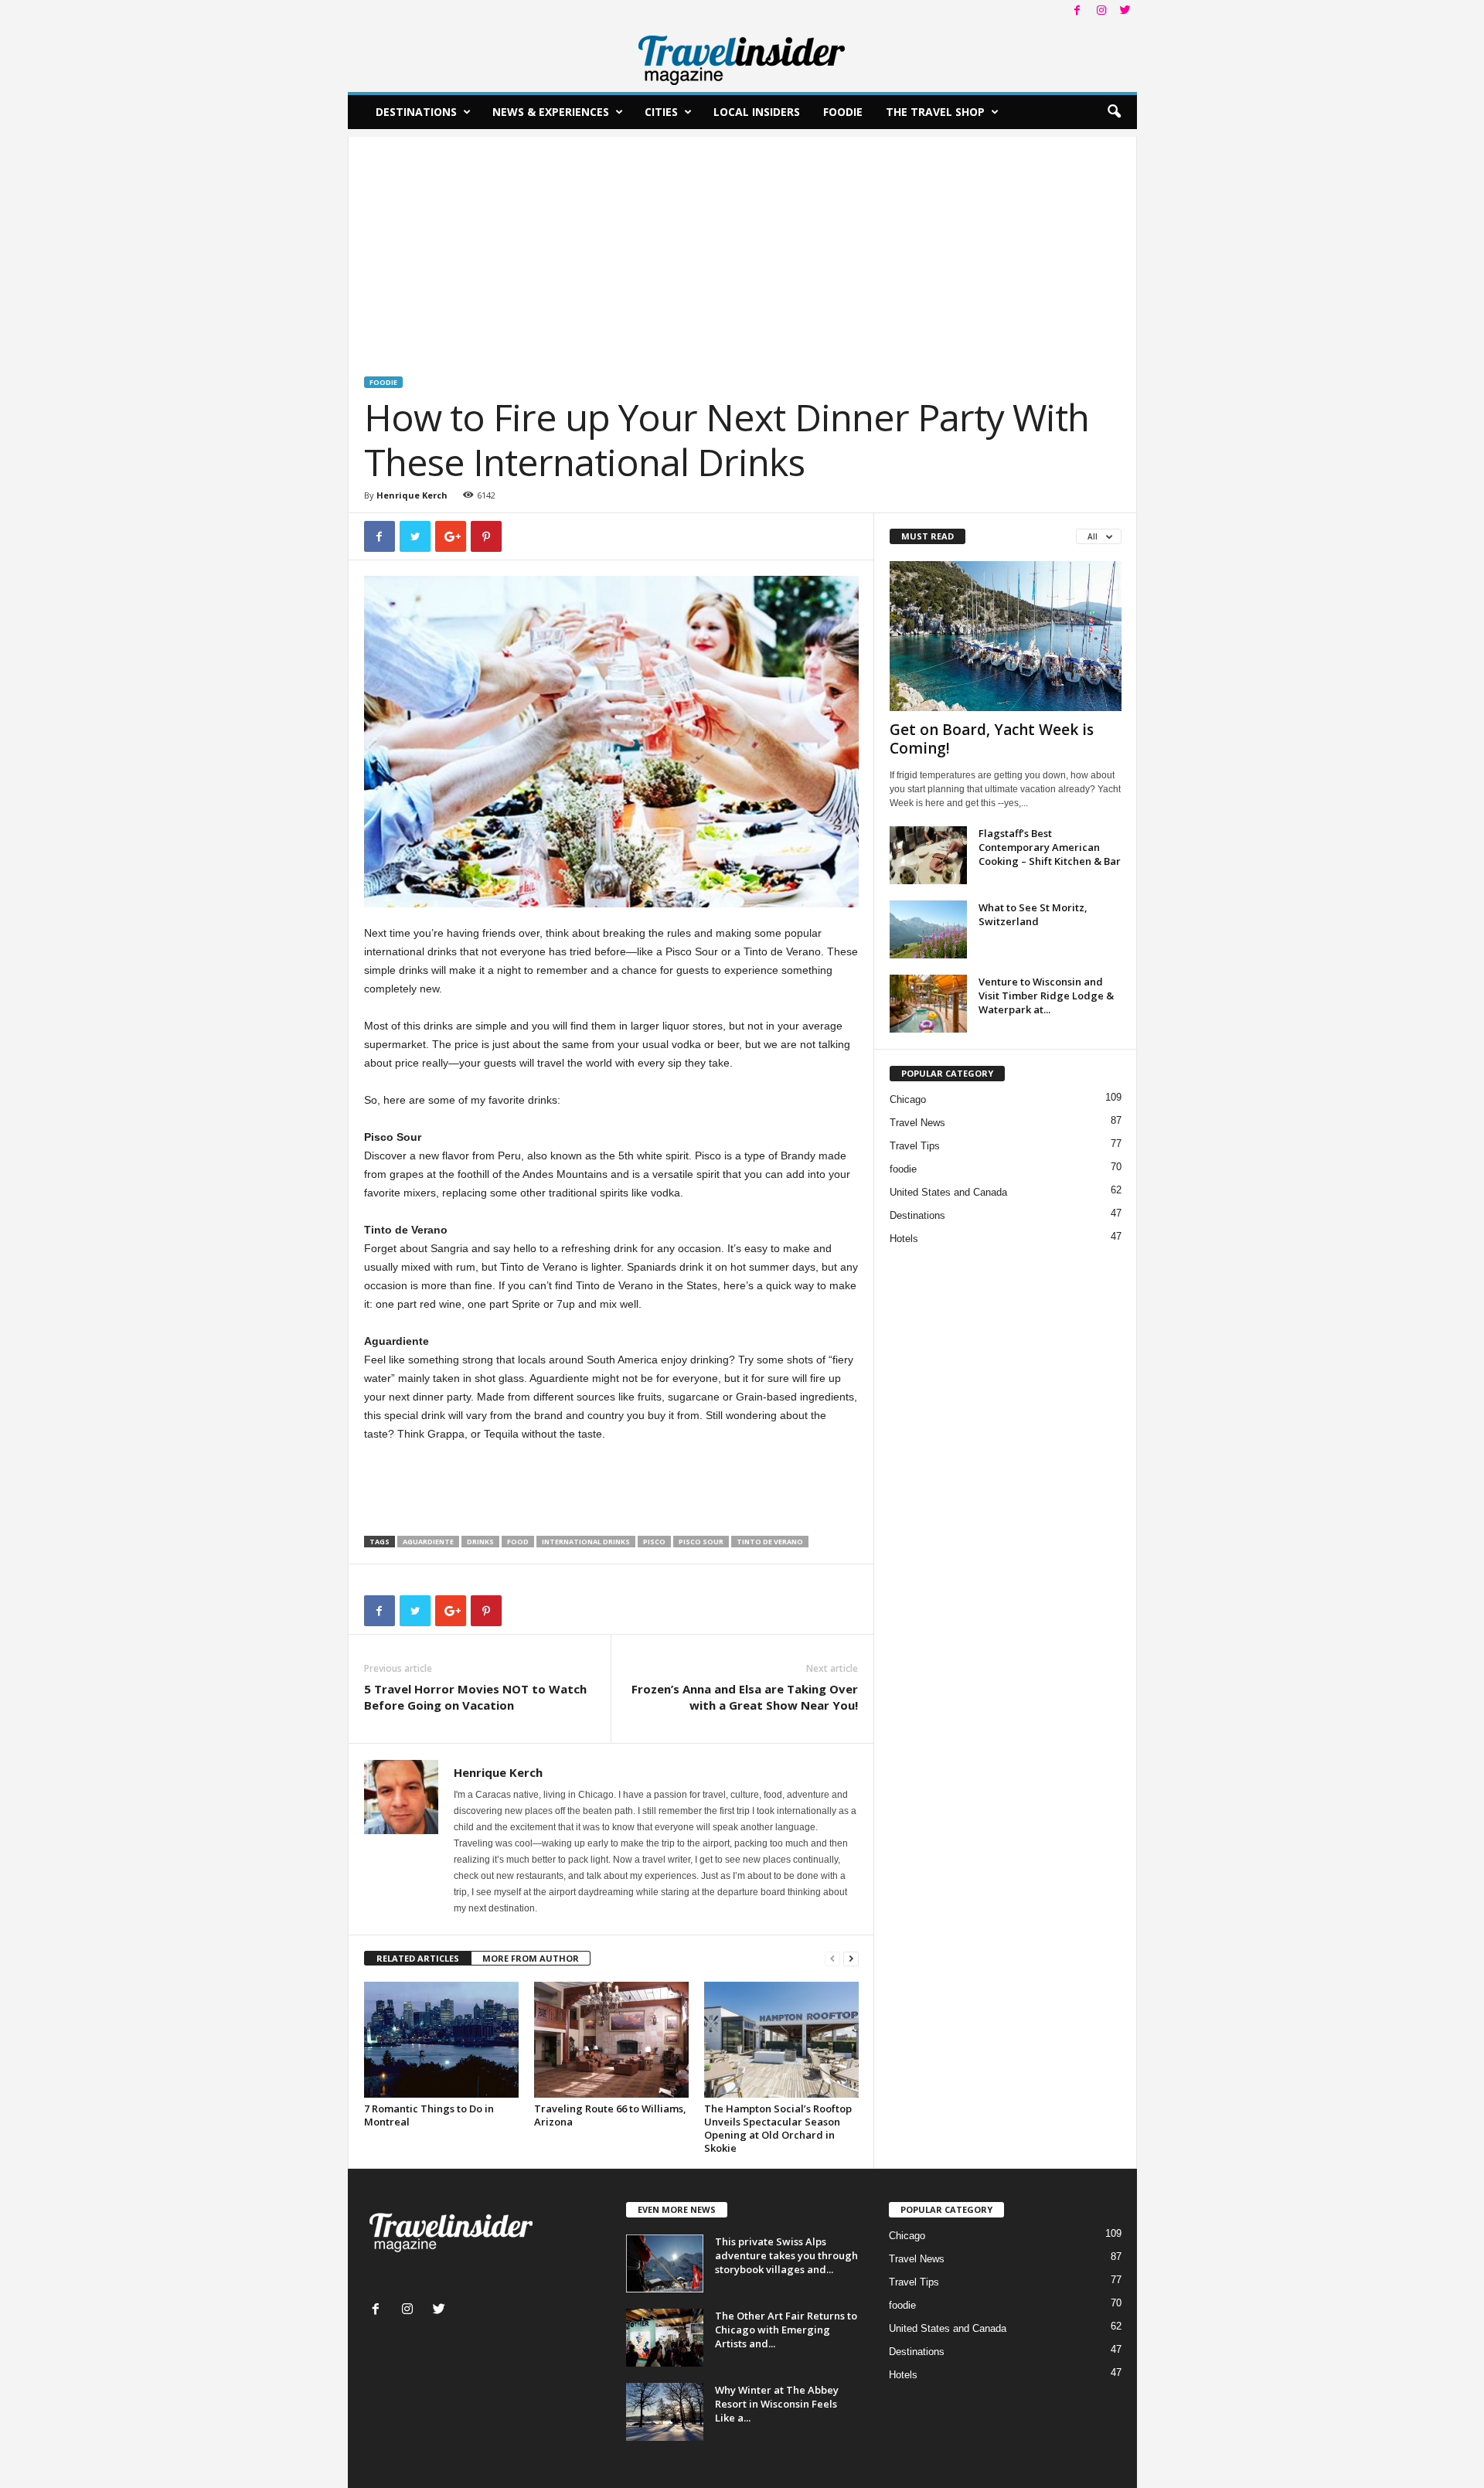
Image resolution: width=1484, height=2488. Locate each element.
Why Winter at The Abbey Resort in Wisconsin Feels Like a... (777, 2404)
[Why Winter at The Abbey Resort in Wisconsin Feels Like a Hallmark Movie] (665, 2412)
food (518, 1542)
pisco (654, 1542)
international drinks (586, 1542)
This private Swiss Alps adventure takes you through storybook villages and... (786, 2255)
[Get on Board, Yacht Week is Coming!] (1006, 636)
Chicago (908, 1099)
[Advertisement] (742, 245)
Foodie (843, 112)
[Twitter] (1125, 11)
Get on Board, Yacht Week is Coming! (992, 739)
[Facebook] (1077, 11)
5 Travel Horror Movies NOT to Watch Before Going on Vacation (475, 1697)
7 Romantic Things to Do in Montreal (429, 2115)
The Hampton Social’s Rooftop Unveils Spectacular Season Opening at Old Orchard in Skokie (778, 2128)
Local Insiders (757, 112)
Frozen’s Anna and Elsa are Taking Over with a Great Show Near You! (745, 1697)
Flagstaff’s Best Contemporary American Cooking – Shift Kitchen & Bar (1050, 847)
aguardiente (428, 1542)
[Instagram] (1101, 11)
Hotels (904, 1239)
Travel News (917, 1123)
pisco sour (701, 1542)
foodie (383, 382)
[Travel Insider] (742, 57)
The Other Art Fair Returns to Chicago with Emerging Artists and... (786, 2330)
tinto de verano (770, 1542)
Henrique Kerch (412, 495)
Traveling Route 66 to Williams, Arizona (610, 2115)
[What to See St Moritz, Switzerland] (928, 929)
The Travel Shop (935, 112)
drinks (480, 1542)
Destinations (416, 112)
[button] (1114, 112)
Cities (661, 112)
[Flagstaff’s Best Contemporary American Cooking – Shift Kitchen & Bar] (928, 855)
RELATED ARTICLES (418, 1958)
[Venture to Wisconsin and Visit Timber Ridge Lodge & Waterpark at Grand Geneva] (928, 1004)
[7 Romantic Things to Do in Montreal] (441, 2040)
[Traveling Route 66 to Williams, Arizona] (611, 2040)
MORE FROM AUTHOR (531, 1958)
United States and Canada (948, 1192)
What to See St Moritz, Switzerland (1033, 914)
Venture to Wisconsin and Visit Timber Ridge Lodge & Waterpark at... (1046, 996)
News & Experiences (551, 112)
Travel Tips (915, 1146)
